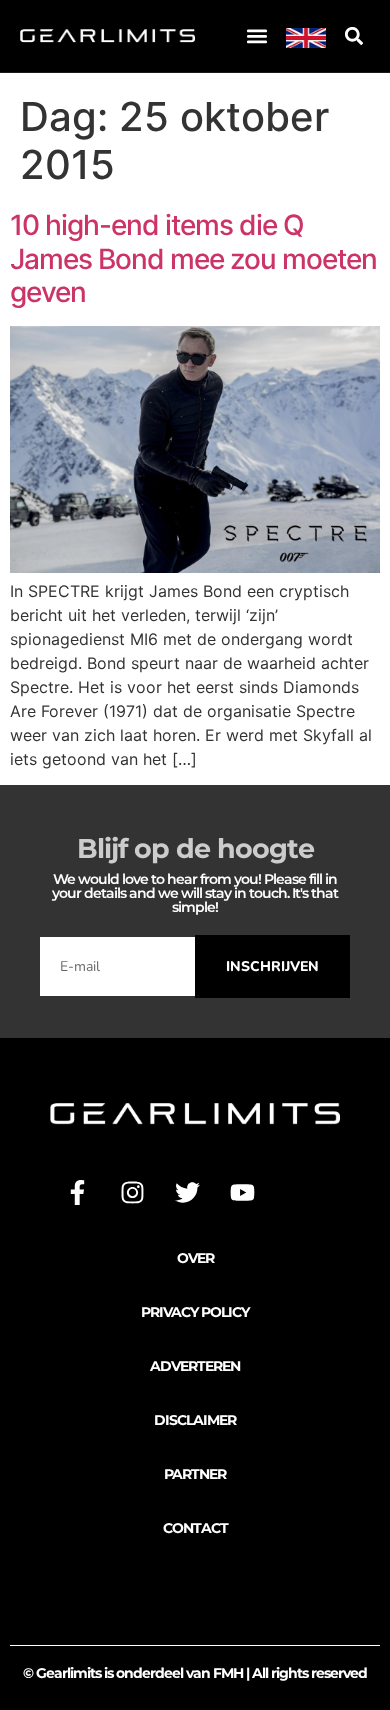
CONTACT (195, 1528)
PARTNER (195, 1474)
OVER (195, 1258)
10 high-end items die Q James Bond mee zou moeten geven (193, 258)
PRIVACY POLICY (195, 1312)
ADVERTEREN (195, 1366)
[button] (257, 36)
